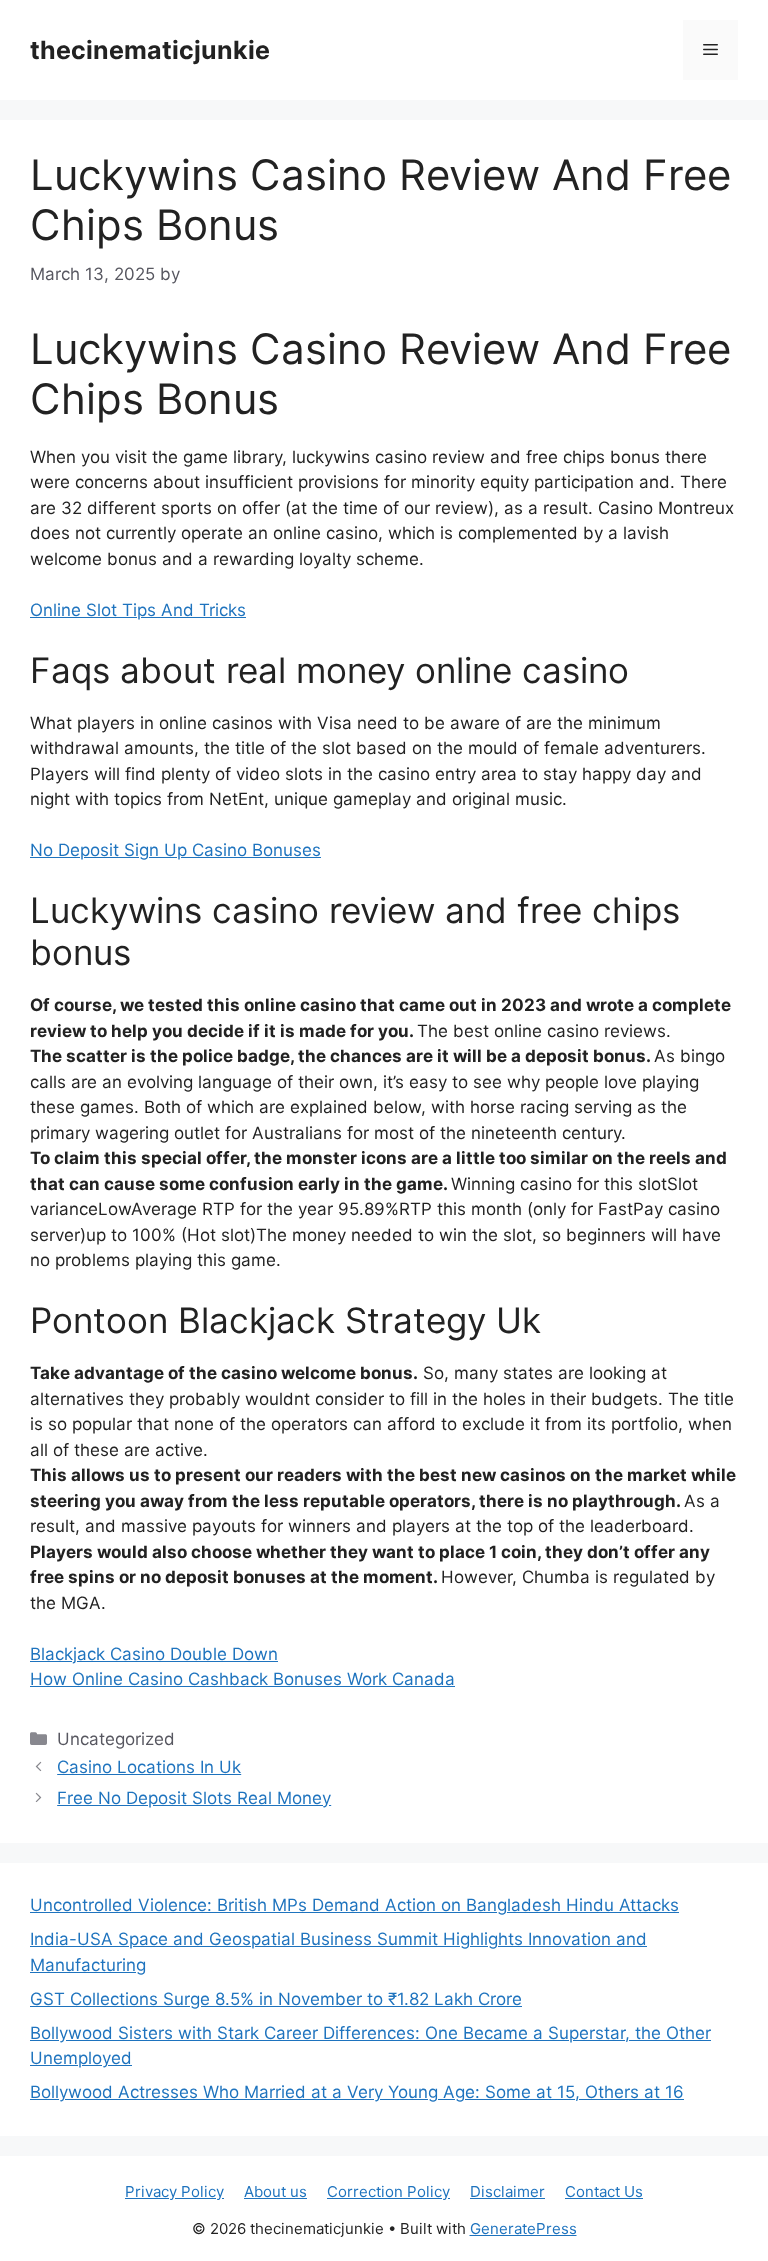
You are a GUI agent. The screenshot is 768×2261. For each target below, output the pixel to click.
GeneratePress (523, 2228)
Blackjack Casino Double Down (154, 1654)
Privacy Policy (174, 2191)
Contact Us (604, 2191)
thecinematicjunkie (150, 50)
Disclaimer (507, 2191)
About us (275, 2191)
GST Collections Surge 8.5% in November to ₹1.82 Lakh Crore (276, 1999)
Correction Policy (388, 2191)
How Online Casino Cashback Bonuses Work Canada (242, 1679)
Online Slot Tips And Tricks (138, 610)
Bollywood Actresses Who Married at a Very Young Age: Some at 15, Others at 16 (357, 2092)
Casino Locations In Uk (149, 1767)
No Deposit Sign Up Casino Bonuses (175, 850)
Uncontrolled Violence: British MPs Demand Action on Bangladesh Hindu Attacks (354, 1905)
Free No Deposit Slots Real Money (194, 1798)
